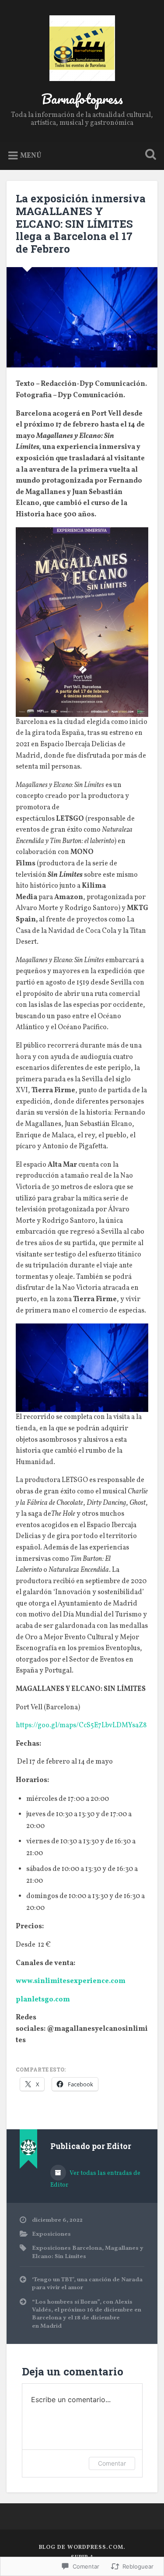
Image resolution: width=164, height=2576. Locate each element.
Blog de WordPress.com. (82, 2548)
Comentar (112, 2463)
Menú (31, 156)
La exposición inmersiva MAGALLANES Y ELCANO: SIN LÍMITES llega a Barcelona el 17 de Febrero (81, 224)
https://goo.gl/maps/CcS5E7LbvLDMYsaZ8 (81, 1726)
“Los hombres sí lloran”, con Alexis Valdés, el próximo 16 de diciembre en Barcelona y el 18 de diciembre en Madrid (87, 2314)
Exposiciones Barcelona (67, 2248)
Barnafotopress (82, 99)
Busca (149, 155)
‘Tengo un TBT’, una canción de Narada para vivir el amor (87, 2284)
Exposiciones (51, 2234)
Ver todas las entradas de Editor (95, 2179)
